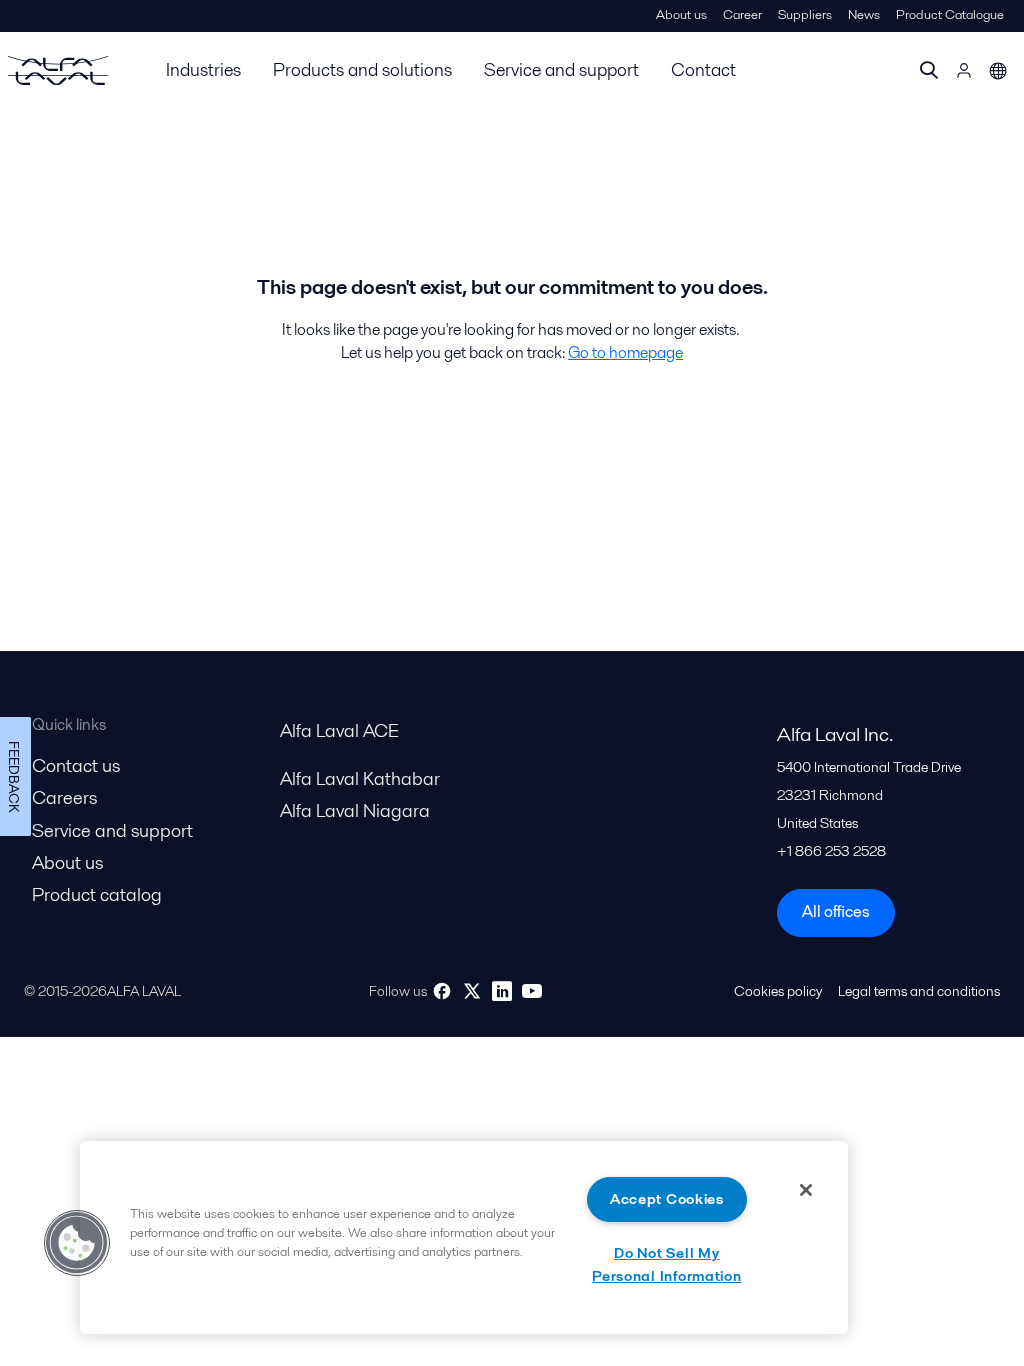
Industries (203, 69)
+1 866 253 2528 (831, 851)
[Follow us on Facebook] (442, 991)
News (864, 14)
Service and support (561, 69)
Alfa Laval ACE (339, 730)
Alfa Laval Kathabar (360, 778)
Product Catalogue (950, 14)
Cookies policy (778, 991)
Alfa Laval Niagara (355, 810)
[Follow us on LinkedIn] (502, 991)
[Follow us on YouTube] (532, 991)
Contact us (76, 765)
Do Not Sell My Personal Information (666, 1264)
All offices (836, 911)
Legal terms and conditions (919, 991)
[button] (77, 1243)
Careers (64, 797)
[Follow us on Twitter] (472, 991)
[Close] (806, 1190)
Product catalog (97, 894)
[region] (464, 1237)
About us (681, 14)
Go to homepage (625, 352)
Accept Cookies (667, 1199)
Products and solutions (362, 69)
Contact (703, 69)
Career (742, 14)
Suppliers (805, 14)
